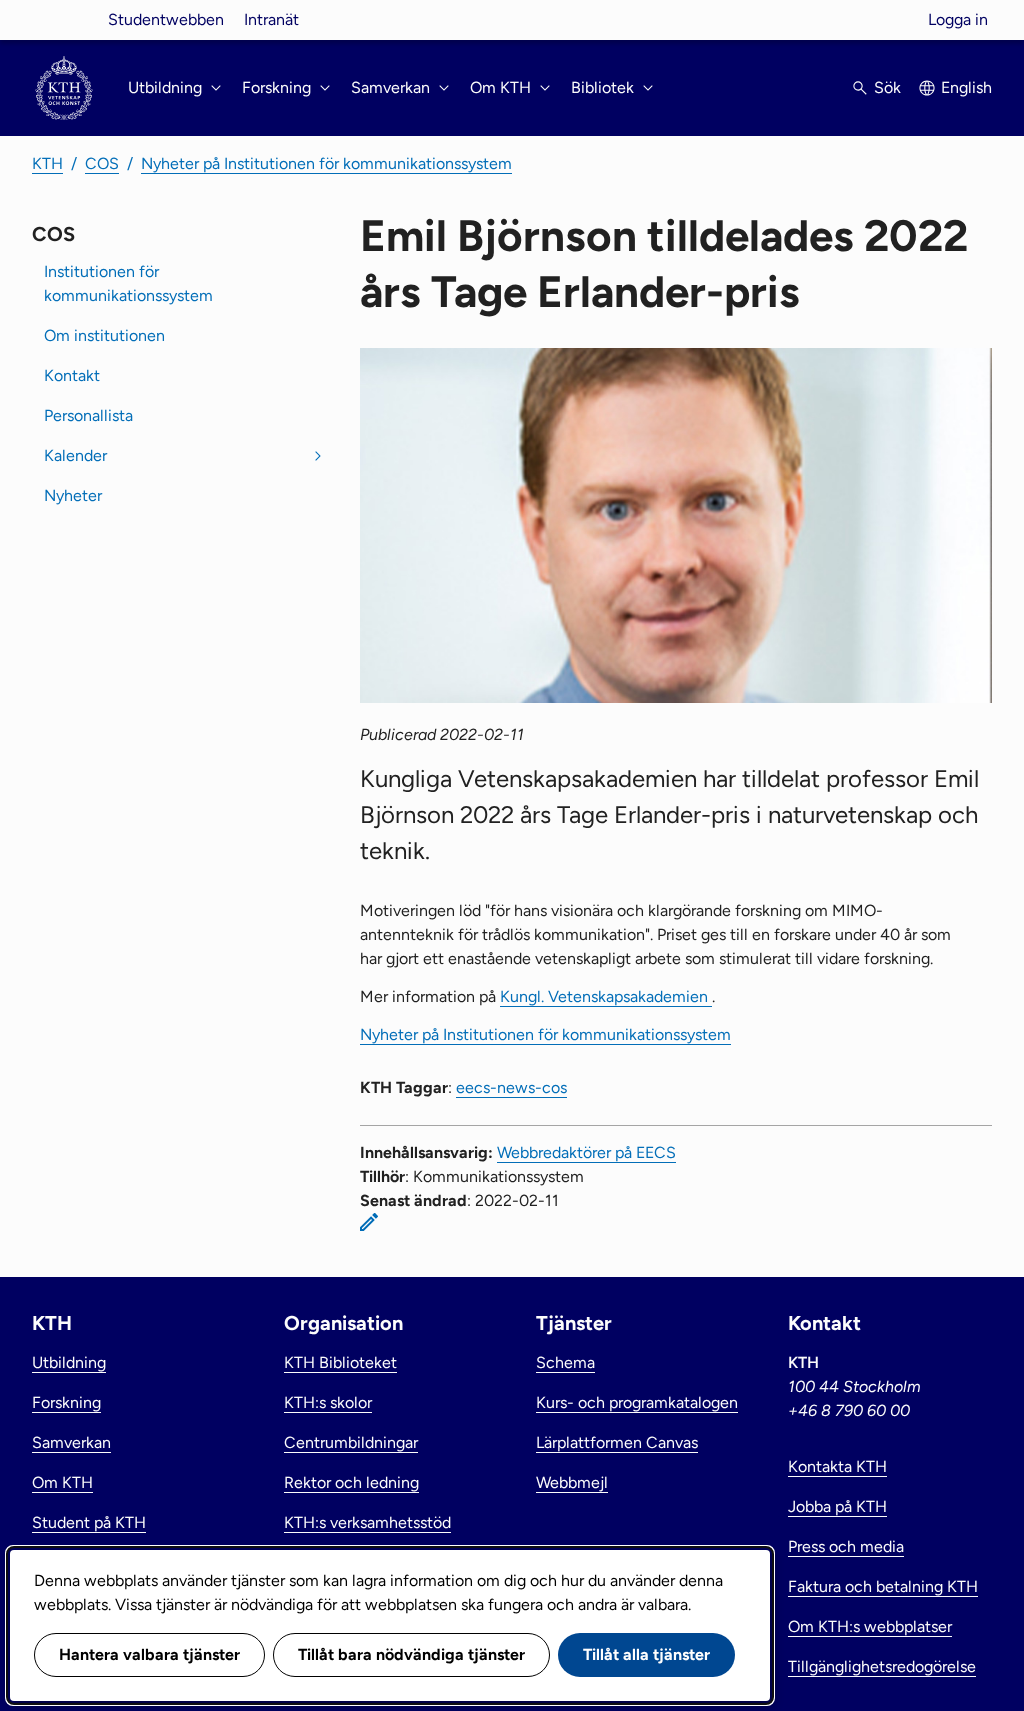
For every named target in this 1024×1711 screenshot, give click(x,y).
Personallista (88, 415)
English (966, 87)
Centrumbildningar (351, 1442)
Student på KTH (89, 1522)
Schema (565, 1362)
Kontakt (72, 375)
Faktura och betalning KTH (883, 1586)
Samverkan (71, 1442)
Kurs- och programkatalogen (637, 1402)
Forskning (66, 1402)
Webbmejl (572, 1482)
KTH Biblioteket (340, 1362)
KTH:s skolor (328, 1402)
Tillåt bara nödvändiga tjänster (411, 1654)
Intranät (271, 19)
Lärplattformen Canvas (617, 1442)
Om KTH (62, 1482)
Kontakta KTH (837, 1466)
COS (102, 163)
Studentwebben (166, 19)
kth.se (64, 19)
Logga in (958, 19)
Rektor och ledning (351, 1482)
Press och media (846, 1546)
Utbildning (69, 1362)
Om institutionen (104, 335)
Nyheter (73, 495)
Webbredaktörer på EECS (586, 1152)
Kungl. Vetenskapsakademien (606, 996)
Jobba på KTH (837, 1506)
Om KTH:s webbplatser (870, 1626)
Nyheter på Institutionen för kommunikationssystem (326, 163)
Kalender (75, 455)
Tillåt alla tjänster (646, 1654)
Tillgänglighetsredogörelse (882, 1666)
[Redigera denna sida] (369, 1222)
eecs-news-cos (511, 1087)
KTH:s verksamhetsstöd (367, 1522)
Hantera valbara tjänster (149, 1654)
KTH (47, 163)
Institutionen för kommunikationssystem (128, 283)
